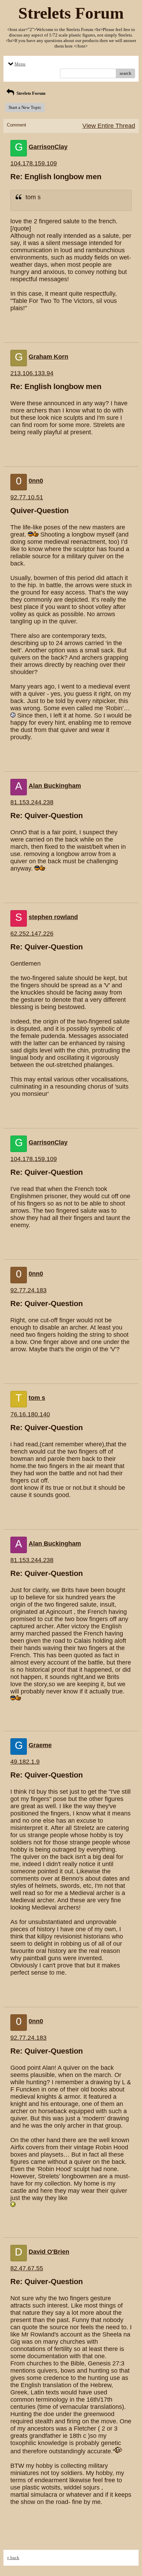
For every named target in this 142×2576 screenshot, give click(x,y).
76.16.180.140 (30, 1414)
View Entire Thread (109, 126)
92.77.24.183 (28, 1290)
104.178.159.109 (34, 163)
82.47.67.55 (27, 2268)
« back (13, 2558)
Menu (20, 64)
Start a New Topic (25, 107)
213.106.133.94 (32, 373)
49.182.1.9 (25, 1762)
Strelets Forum (31, 93)
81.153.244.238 (32, 802)
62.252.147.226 (32, 934)
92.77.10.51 (27, 497)
